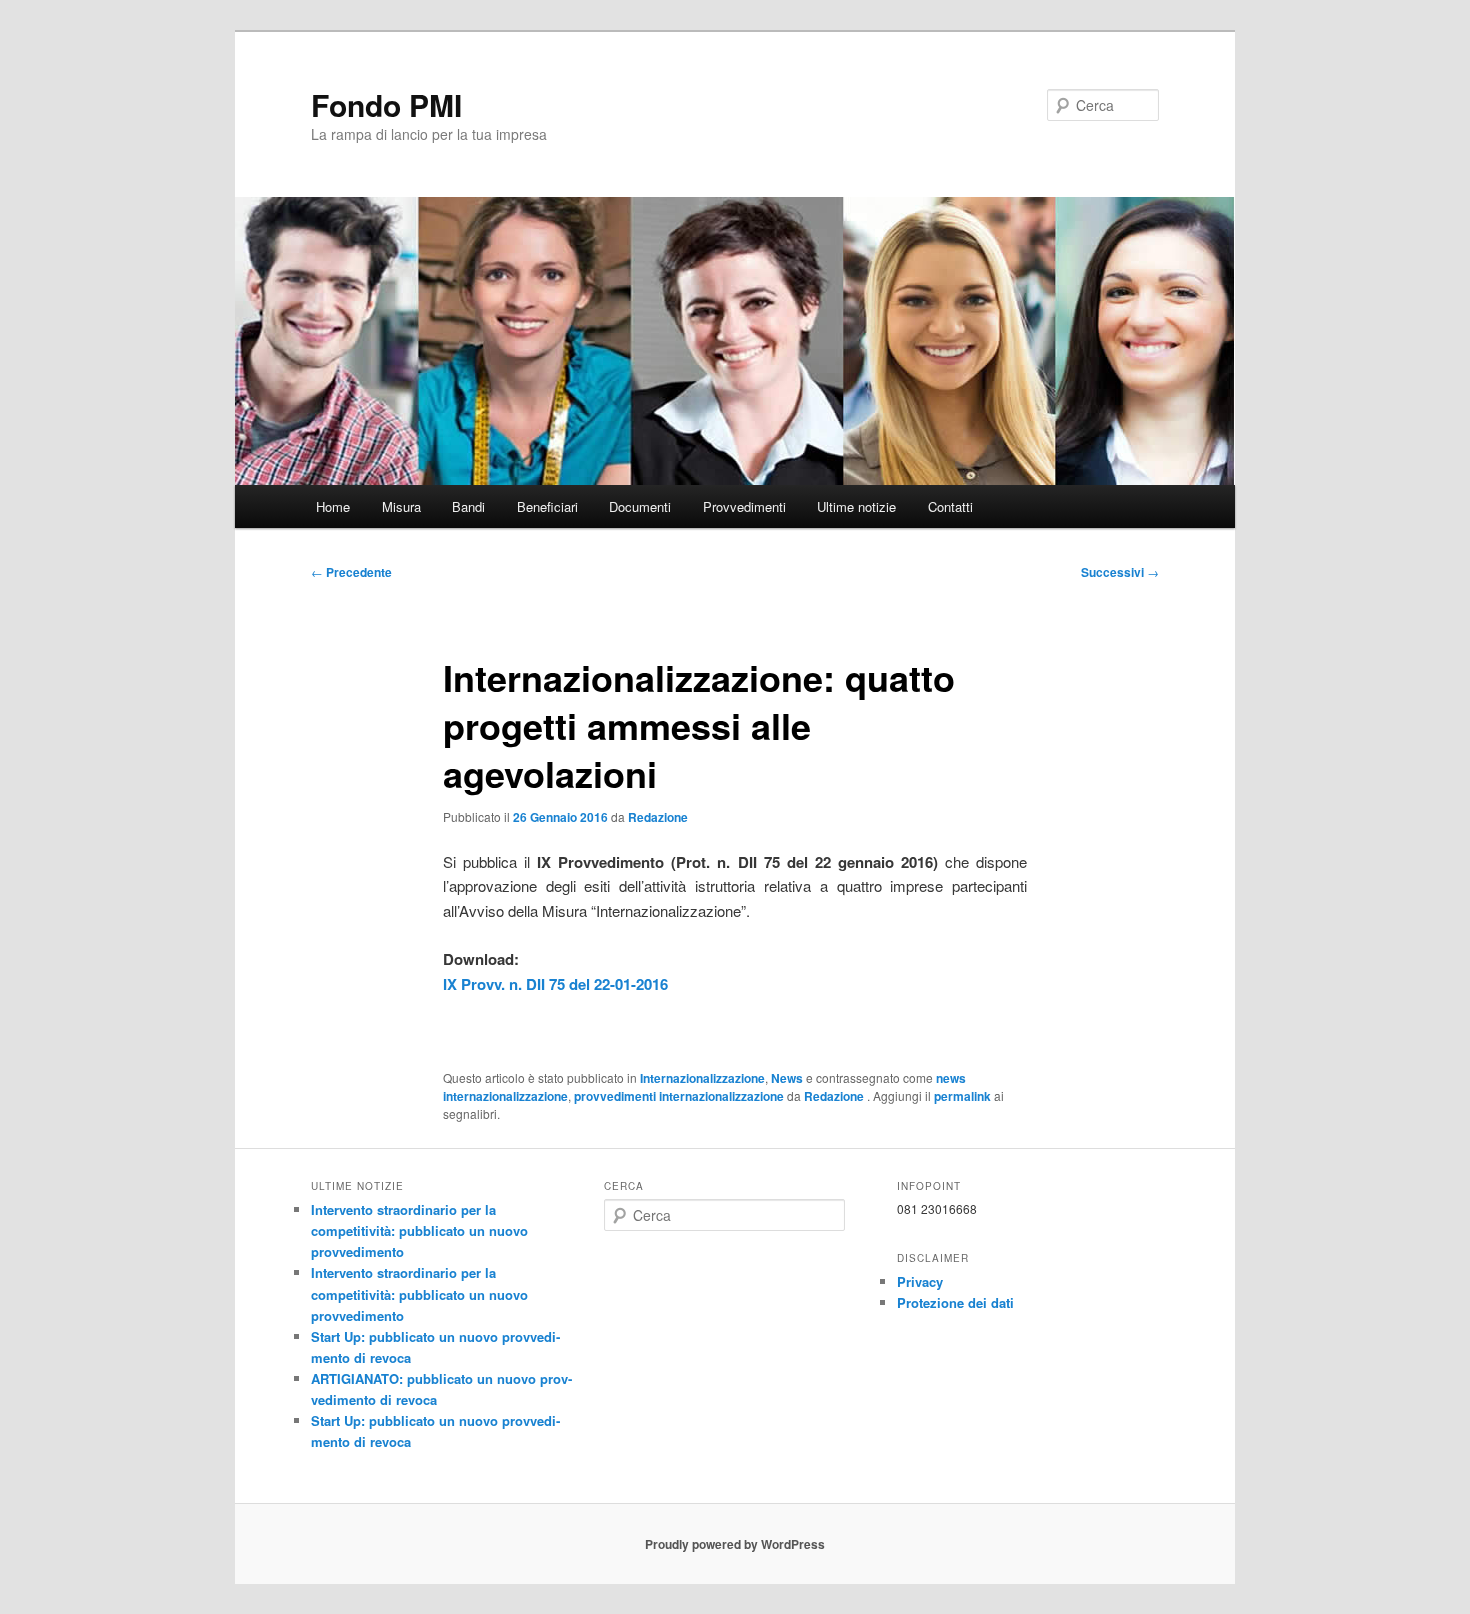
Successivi (1120, 572)
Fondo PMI (386, 104)
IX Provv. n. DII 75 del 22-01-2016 (555, 984)
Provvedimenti (744, 506)
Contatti (950, 506)
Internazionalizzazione (702, 1078)
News (787, 1078)
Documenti (640, 506)
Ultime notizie (856, 506)
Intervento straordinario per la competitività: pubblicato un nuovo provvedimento (419, 1230)
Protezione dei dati (955, 1302)
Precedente (351, 572)
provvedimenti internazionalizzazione (679, 1096)
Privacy (920, 1281)
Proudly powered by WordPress (735, 1544)
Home (333, 506)
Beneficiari (547, 506)
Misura (401, 506)
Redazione (658, 817)
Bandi (468, 506)
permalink (962, 1096)
